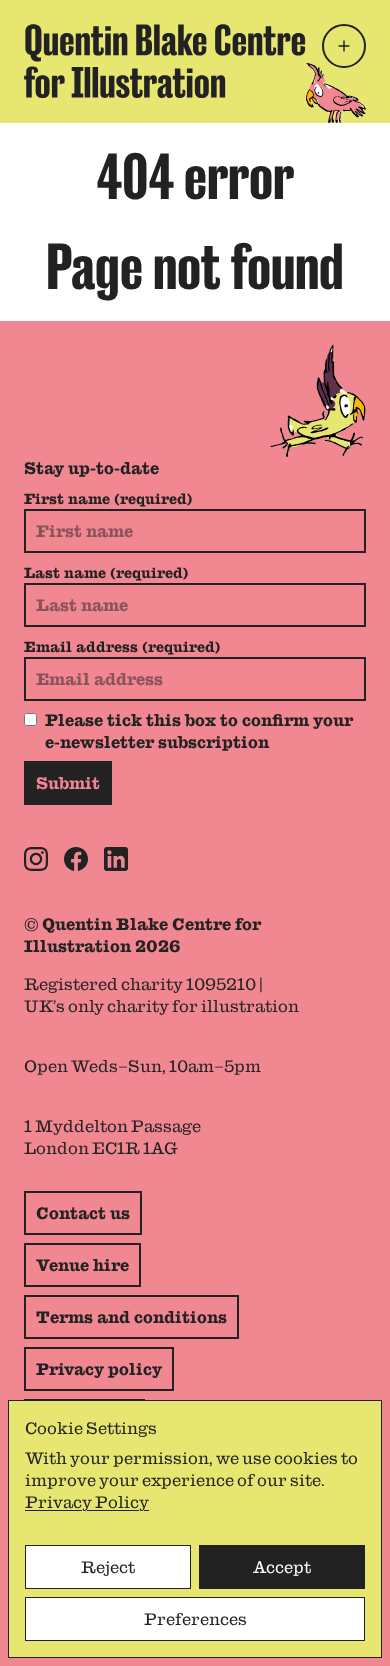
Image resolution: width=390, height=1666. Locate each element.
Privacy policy (99, 1369)
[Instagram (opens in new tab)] (36, 859)
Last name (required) (106, 573)
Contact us (83, 1213)
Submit (68, 783)
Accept (282, 1567)
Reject (108, 1567)
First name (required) (108, 499)
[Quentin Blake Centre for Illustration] (165, 61)
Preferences (195, 1619)
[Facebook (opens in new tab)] (76, 859)
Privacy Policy (87, 1502)
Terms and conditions (131, 1317)
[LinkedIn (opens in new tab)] (116, 859)
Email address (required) (122, 647)
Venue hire (82, 1265)
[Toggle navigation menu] (344, 46)
